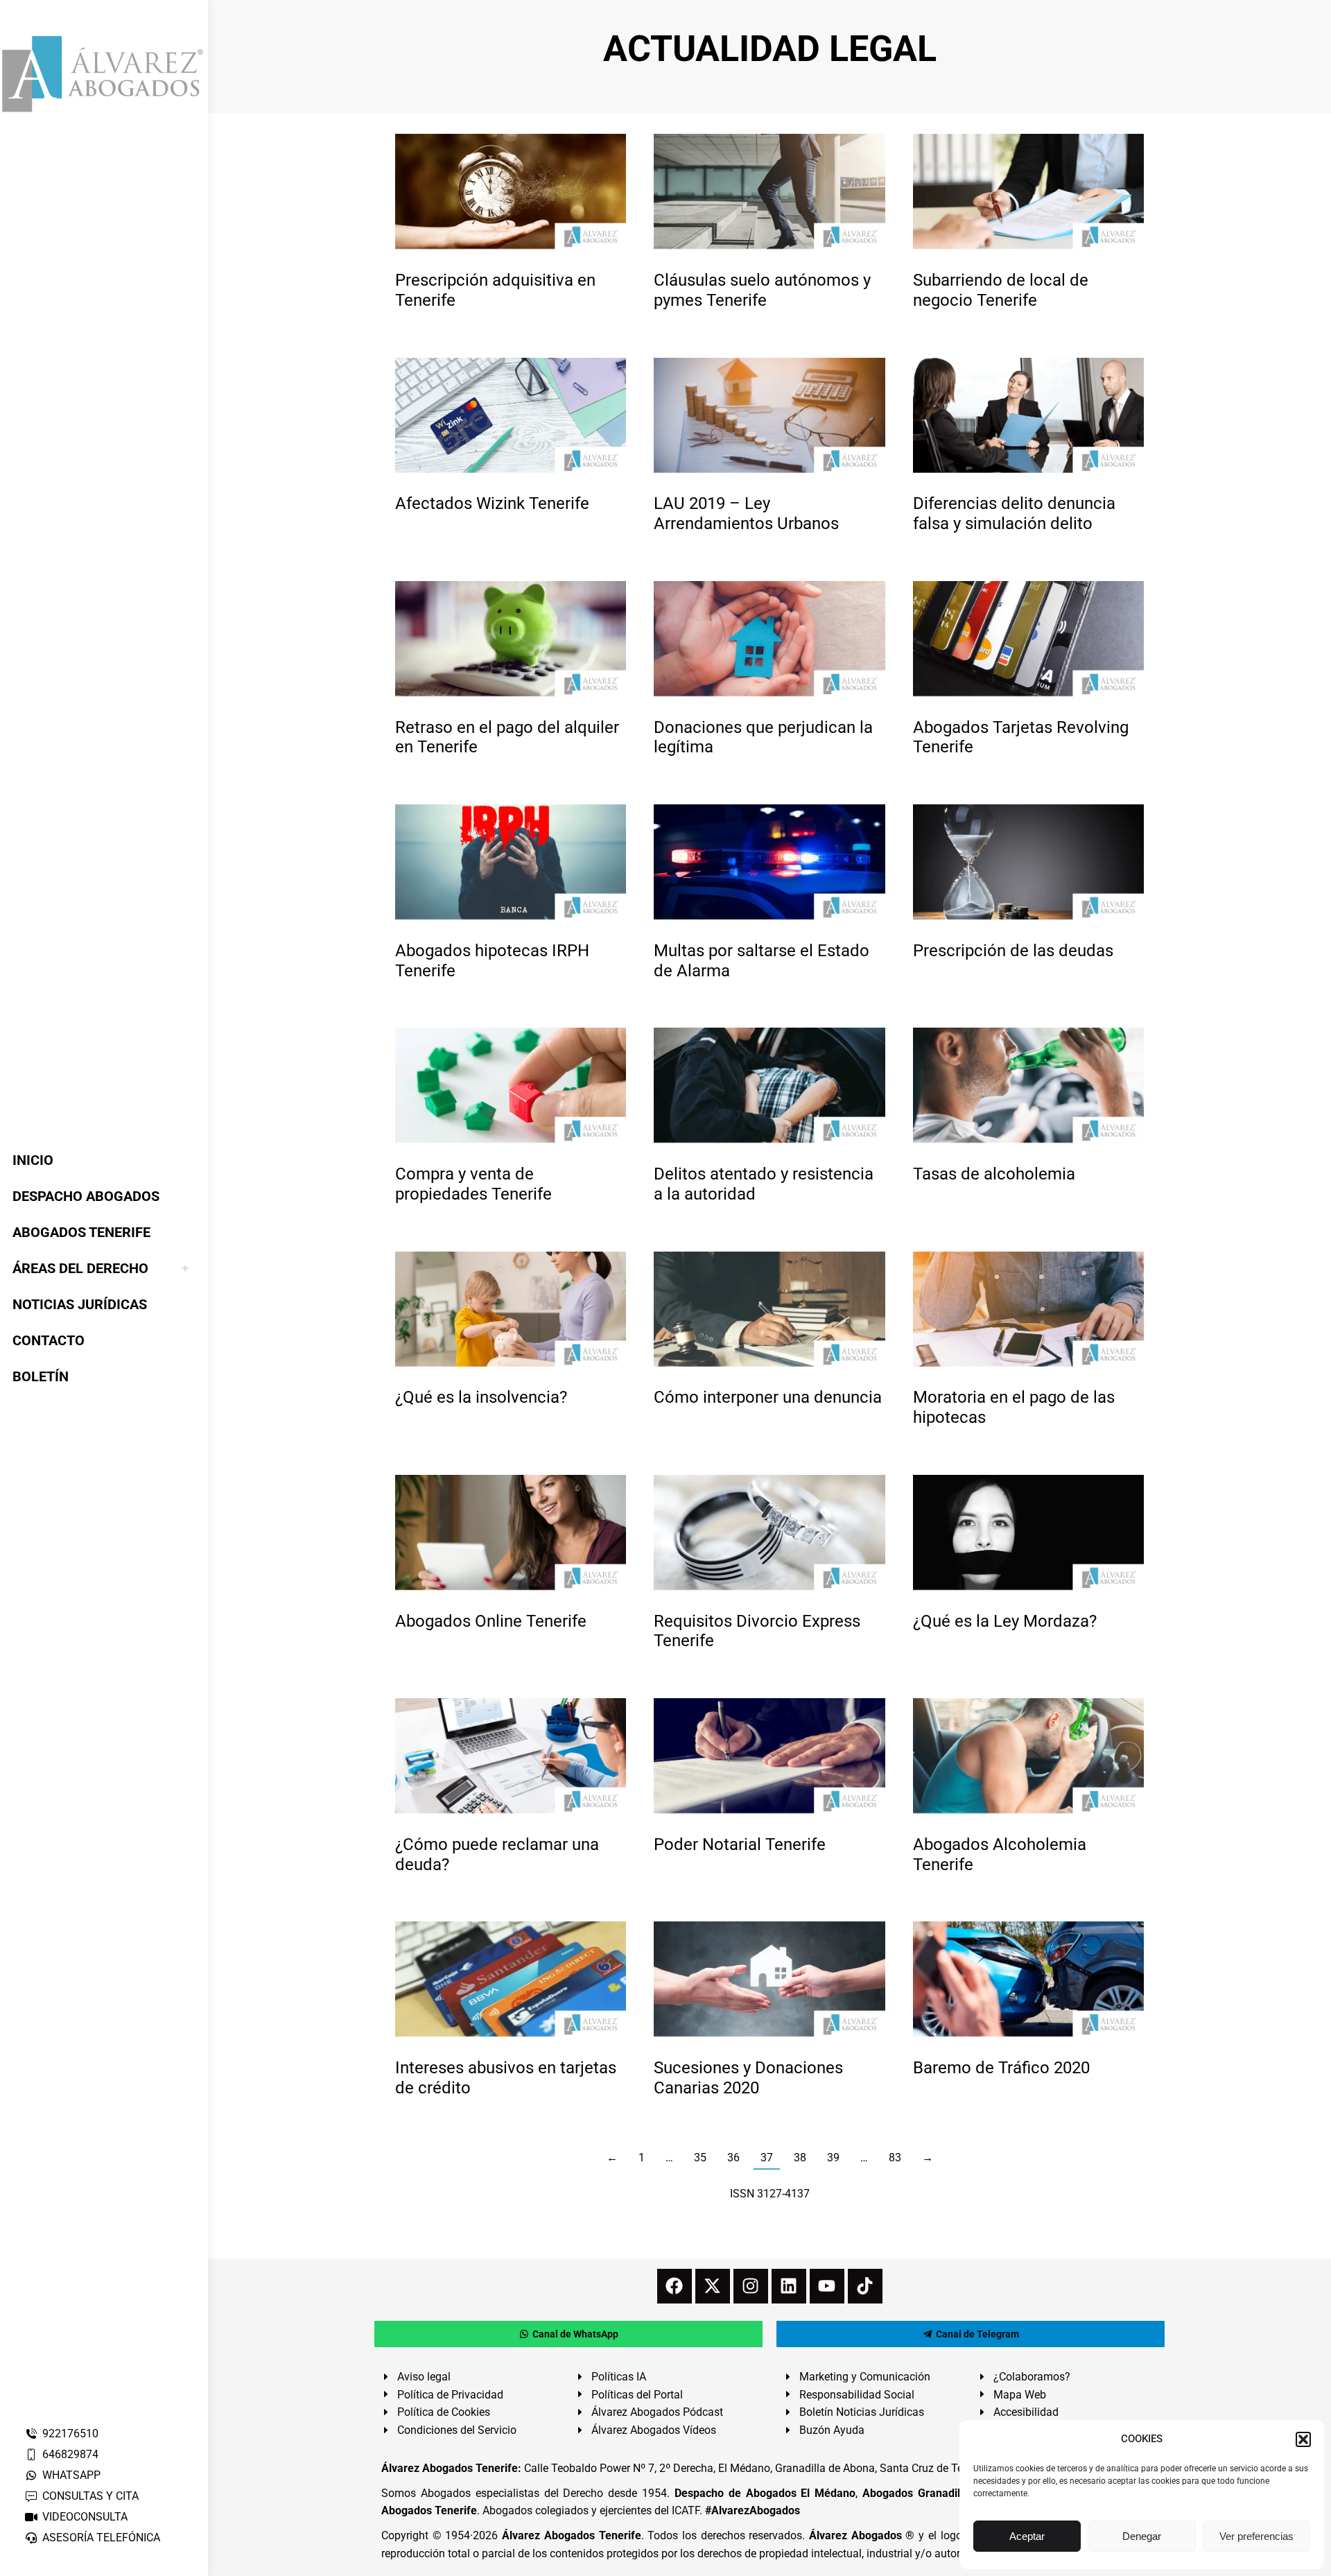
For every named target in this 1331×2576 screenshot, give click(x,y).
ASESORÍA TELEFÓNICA (101, 2538)
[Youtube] (827, 2286)
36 (733, 2158)
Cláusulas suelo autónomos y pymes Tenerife (762, 290)
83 (895, 2158)
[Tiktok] (865, 2286)
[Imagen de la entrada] (511, 192)
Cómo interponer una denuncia (768, 1397)
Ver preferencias (1256, 2536)
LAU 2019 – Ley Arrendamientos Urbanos (746, 513)
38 (800, 2158)
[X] (713, 2286)
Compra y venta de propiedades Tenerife (473, 1184)
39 (833, 2158)
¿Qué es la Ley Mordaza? (1005, 1621)
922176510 (70, 2434)
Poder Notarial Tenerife (740, 1844)
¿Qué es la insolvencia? (481, 1397)
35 (700, 2158)
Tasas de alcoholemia (994, 1174)
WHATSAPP (71, 2475)
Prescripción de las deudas (1013, 951)
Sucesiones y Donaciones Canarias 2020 (748, 2078)
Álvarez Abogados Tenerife (571, 2535)
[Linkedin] (789, 2286)
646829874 (70, 2454)
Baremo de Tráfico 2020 (1001, 2068)
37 (767, 2158)
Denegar (1142, 2536)
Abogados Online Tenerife (491, 1621)
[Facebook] (675, 2286)
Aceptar (1027, 2536)
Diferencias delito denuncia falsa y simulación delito (1014, 513)
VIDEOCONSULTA (85, 2517)
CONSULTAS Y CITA (90, 2496)
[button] (1303, 2439)
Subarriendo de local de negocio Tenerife (1001, 290)
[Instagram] (751, 2286)
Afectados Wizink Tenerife (492, 503)
